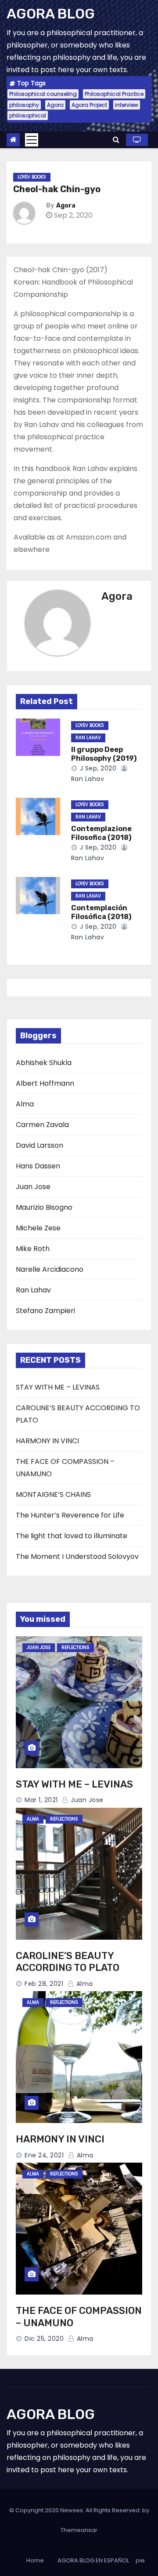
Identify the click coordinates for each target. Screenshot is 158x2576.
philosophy (24, 105)
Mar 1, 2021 (41, 1800)
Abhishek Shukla (44, 1063)
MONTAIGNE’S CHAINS (53, 1494)
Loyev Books (32, 177)
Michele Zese (38, 1228)
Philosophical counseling (43, 94)
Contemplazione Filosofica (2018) (101, 833)
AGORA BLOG (51, 14)
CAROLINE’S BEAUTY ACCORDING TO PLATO (68, 1962)
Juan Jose (33, 1187)
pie (140, 2560)
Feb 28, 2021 (44, 1984)
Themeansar (79, 2530)
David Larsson (39, 1145)
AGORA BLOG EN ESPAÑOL (93, 2560)
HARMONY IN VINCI (47, 1441)
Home (35, 2560)
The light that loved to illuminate (72, 1536)
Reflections (75, 1647)
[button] (116, 140)
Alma (25, 1104)
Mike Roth (33, 1249)
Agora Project (89, 105)
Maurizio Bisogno (44, 1207)
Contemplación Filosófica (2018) (101, 912)
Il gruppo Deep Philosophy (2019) (104, 754)
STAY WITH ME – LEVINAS (58, 1387)
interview (127, 105)
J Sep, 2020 (97, 768)
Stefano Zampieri (45, 1311)
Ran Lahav (88, 738)
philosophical (28, 115)
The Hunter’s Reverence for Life (70, 1515)
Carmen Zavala (42, 1125)
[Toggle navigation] (32, 140)
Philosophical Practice (114, 94)
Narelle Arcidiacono (50, 1269)
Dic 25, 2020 (44, 2339)
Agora (55, 105)
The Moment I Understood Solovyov (77, 1556)
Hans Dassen (38, 1166)
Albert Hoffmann (45, 1083)
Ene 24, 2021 (44, 2155)
